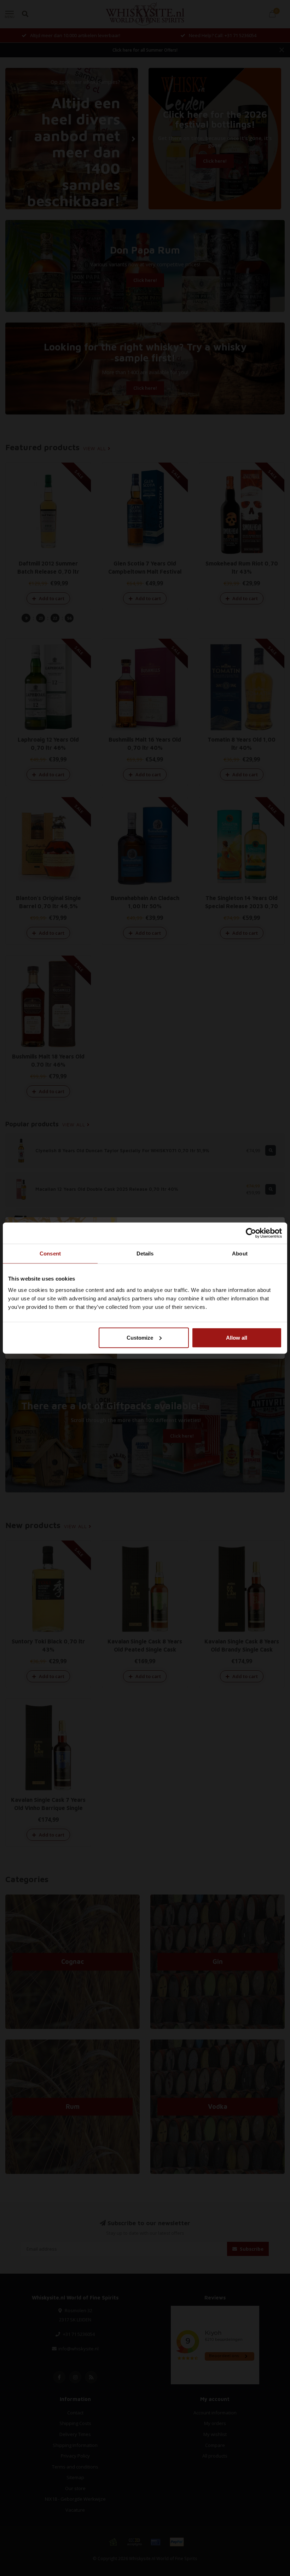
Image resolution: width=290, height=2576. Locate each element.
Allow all (237, 1337)
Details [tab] (145, 1254)
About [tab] (240, 1254)
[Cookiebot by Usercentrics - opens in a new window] (251, 1233)
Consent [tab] (50, 1254)
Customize (140, 1337)
